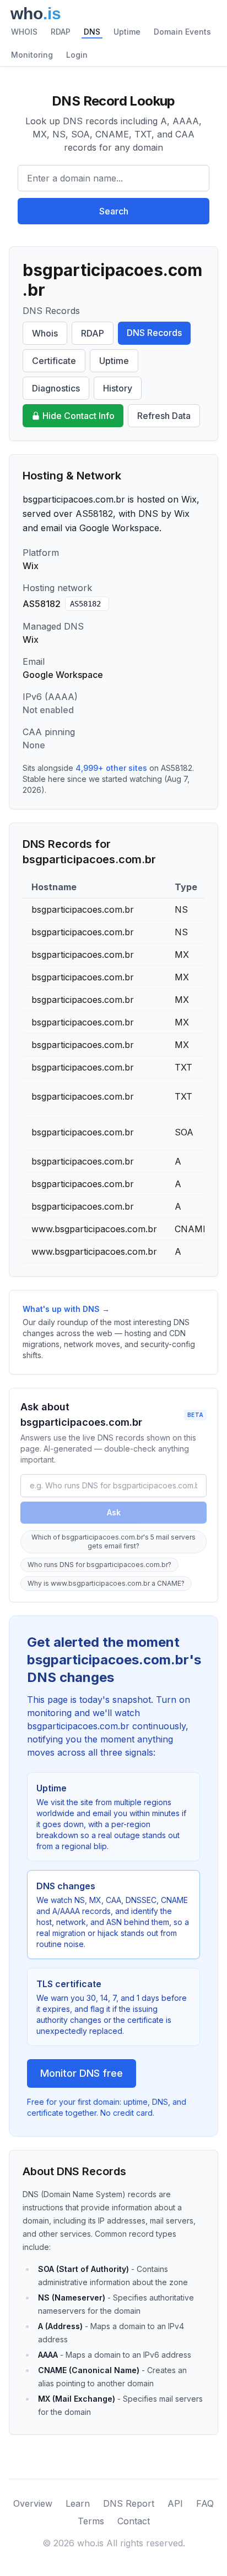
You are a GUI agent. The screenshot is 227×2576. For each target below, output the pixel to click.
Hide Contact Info (79, 416)
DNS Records (154, 333)
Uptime (127, 32)
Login (77, 55)
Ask (114, 1512)
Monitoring (32, 55)
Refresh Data (164, 416)
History (118, 388)
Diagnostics (56, 388)
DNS (92, 32)
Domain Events (182, 32)
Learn (78, 2503)
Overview (33, 2503)
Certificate (54, 361)
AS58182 (85, 604)
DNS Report (129, 2503)
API (175, 2503)
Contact (134, 2521)
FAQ (205, 2503)
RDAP (61, 32)
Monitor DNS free (82, 2073)
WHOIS (24, 32)
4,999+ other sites (111, 768)
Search (114, 211)
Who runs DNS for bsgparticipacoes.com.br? (99, 1565)
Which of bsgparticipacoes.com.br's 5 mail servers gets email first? (113, 1541)
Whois (45, 333)
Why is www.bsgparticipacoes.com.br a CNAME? (106, 1583)
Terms (91, 2521)
